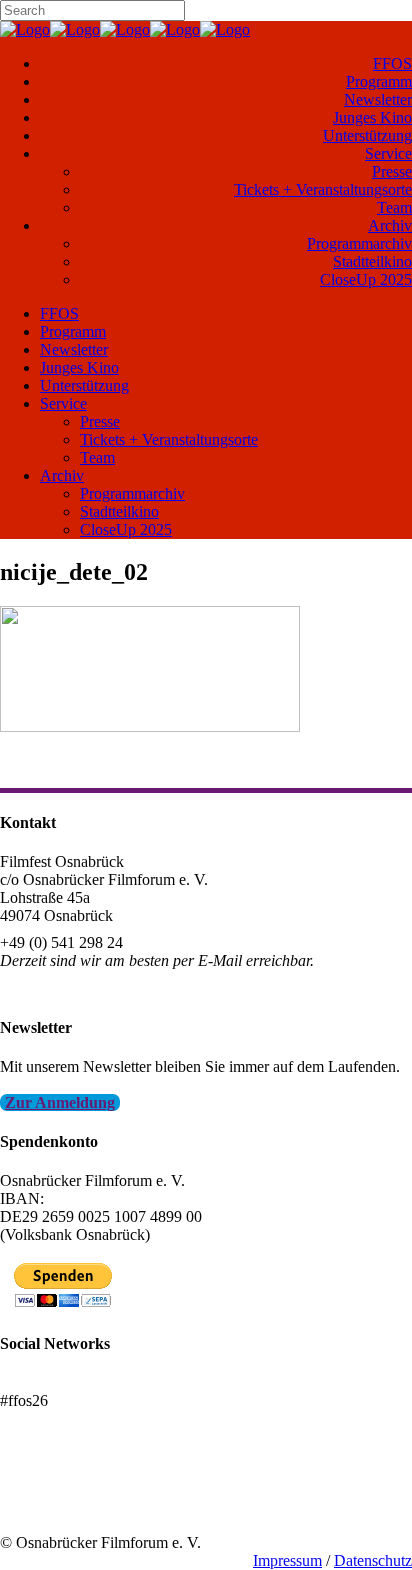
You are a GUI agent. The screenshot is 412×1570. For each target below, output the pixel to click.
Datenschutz (373, 1560)
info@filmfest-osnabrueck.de (91, 987)
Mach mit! (32, 1488)
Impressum (287, 1560)
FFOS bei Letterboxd (67, 1382)
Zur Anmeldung (60, 1102)
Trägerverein (40, 1506)
